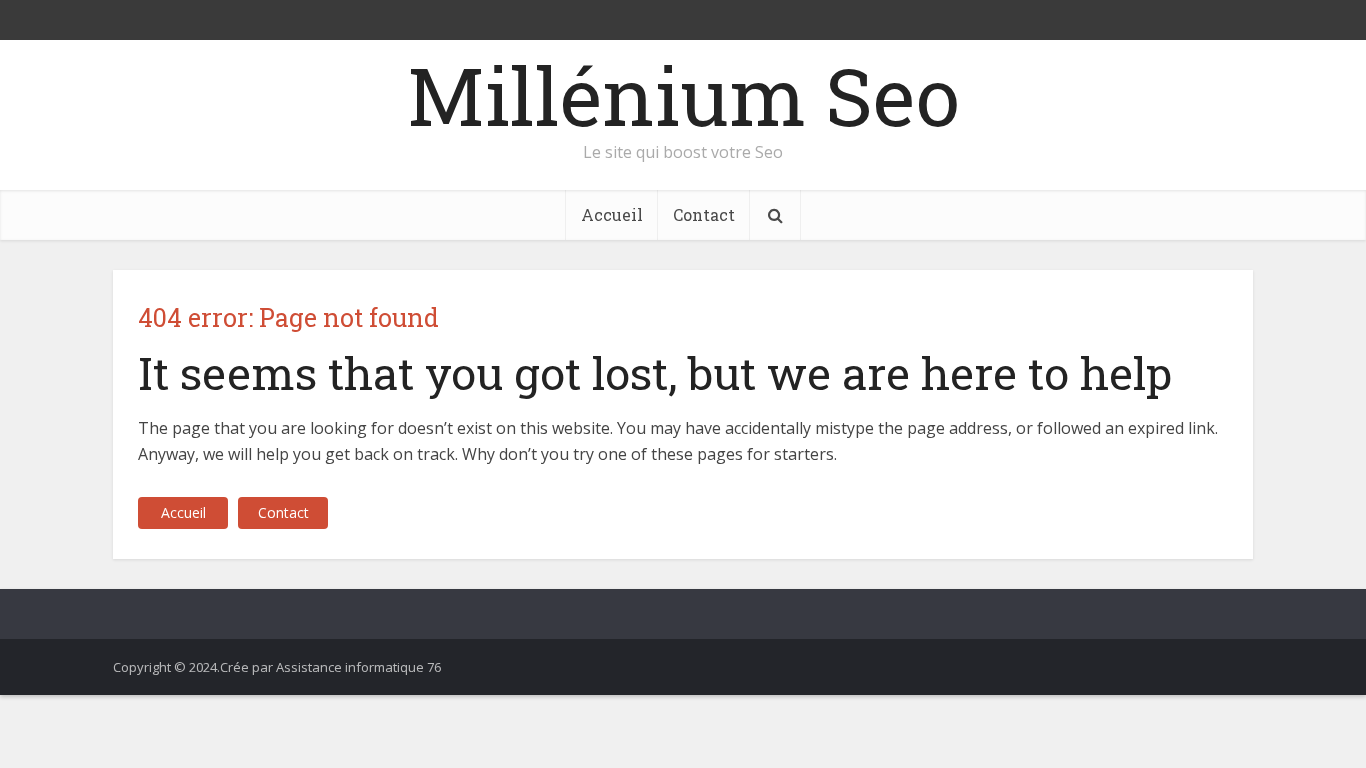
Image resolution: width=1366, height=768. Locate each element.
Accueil (612, 214)
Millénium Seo (683, 95)
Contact (704, 214)
